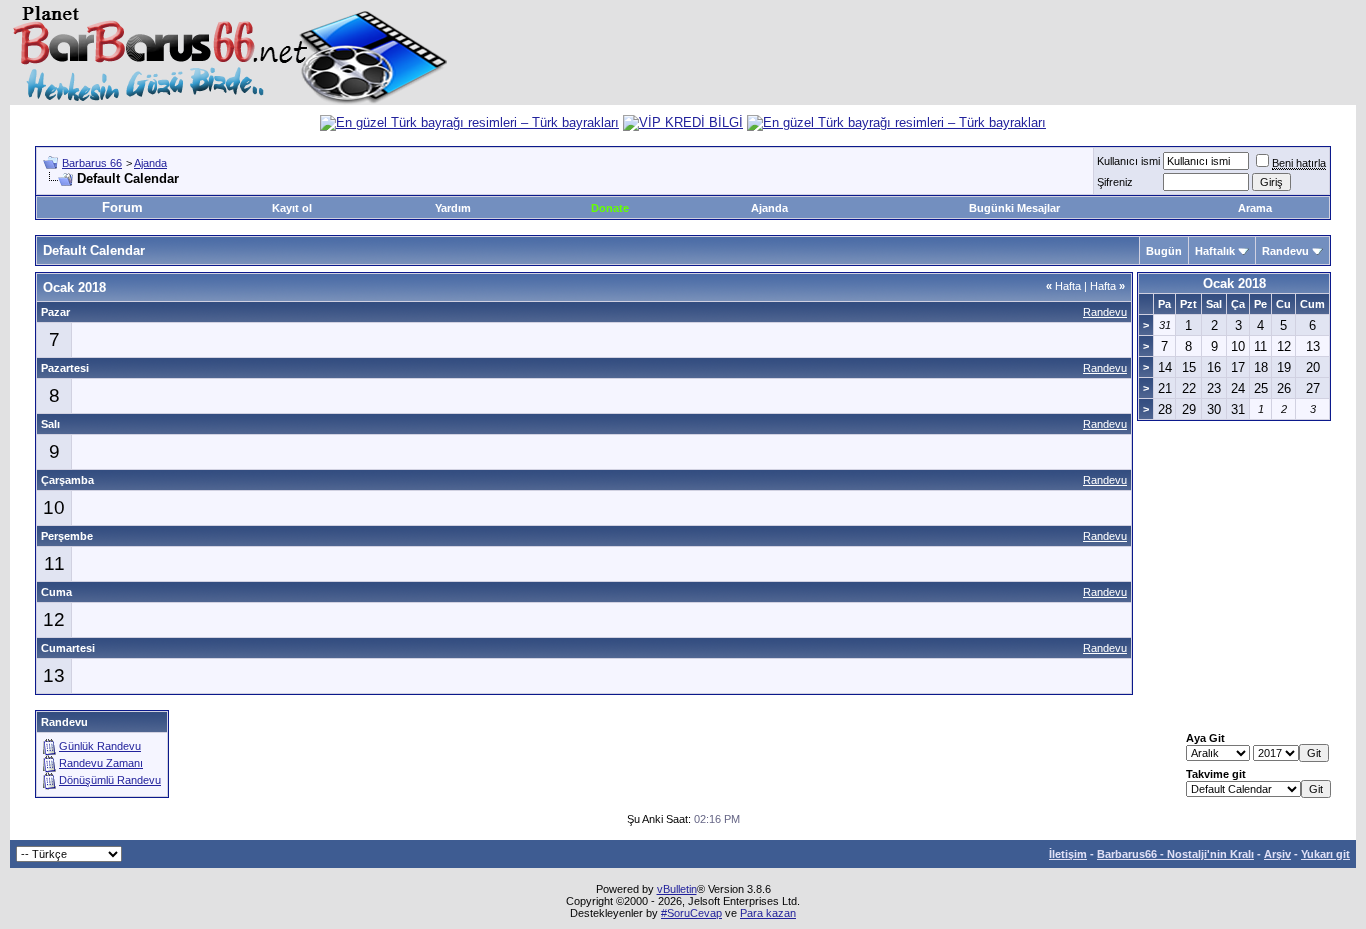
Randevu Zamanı (101, 763)
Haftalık (1215, 251)
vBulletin (677, 889)
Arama (1255, 208)
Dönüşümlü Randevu (110, 780)
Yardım (453, 208)
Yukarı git (1325, 854)
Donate (610, 208)
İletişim (1068, 854)
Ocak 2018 (1234, 283)
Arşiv (1277, 854)
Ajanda (150, 163)
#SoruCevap (691, 913)
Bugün (1164, 251)
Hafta (1063, 286)
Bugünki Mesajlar (1014, 208)
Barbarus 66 (92, 163)
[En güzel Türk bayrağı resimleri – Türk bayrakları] (469, 122)
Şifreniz (1115, 182)
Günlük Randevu (100, 746)
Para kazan (768, 913)
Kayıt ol (292, 208)
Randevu (1285, 251)
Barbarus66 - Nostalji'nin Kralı (1175, 854)
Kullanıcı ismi (1128, 161)
